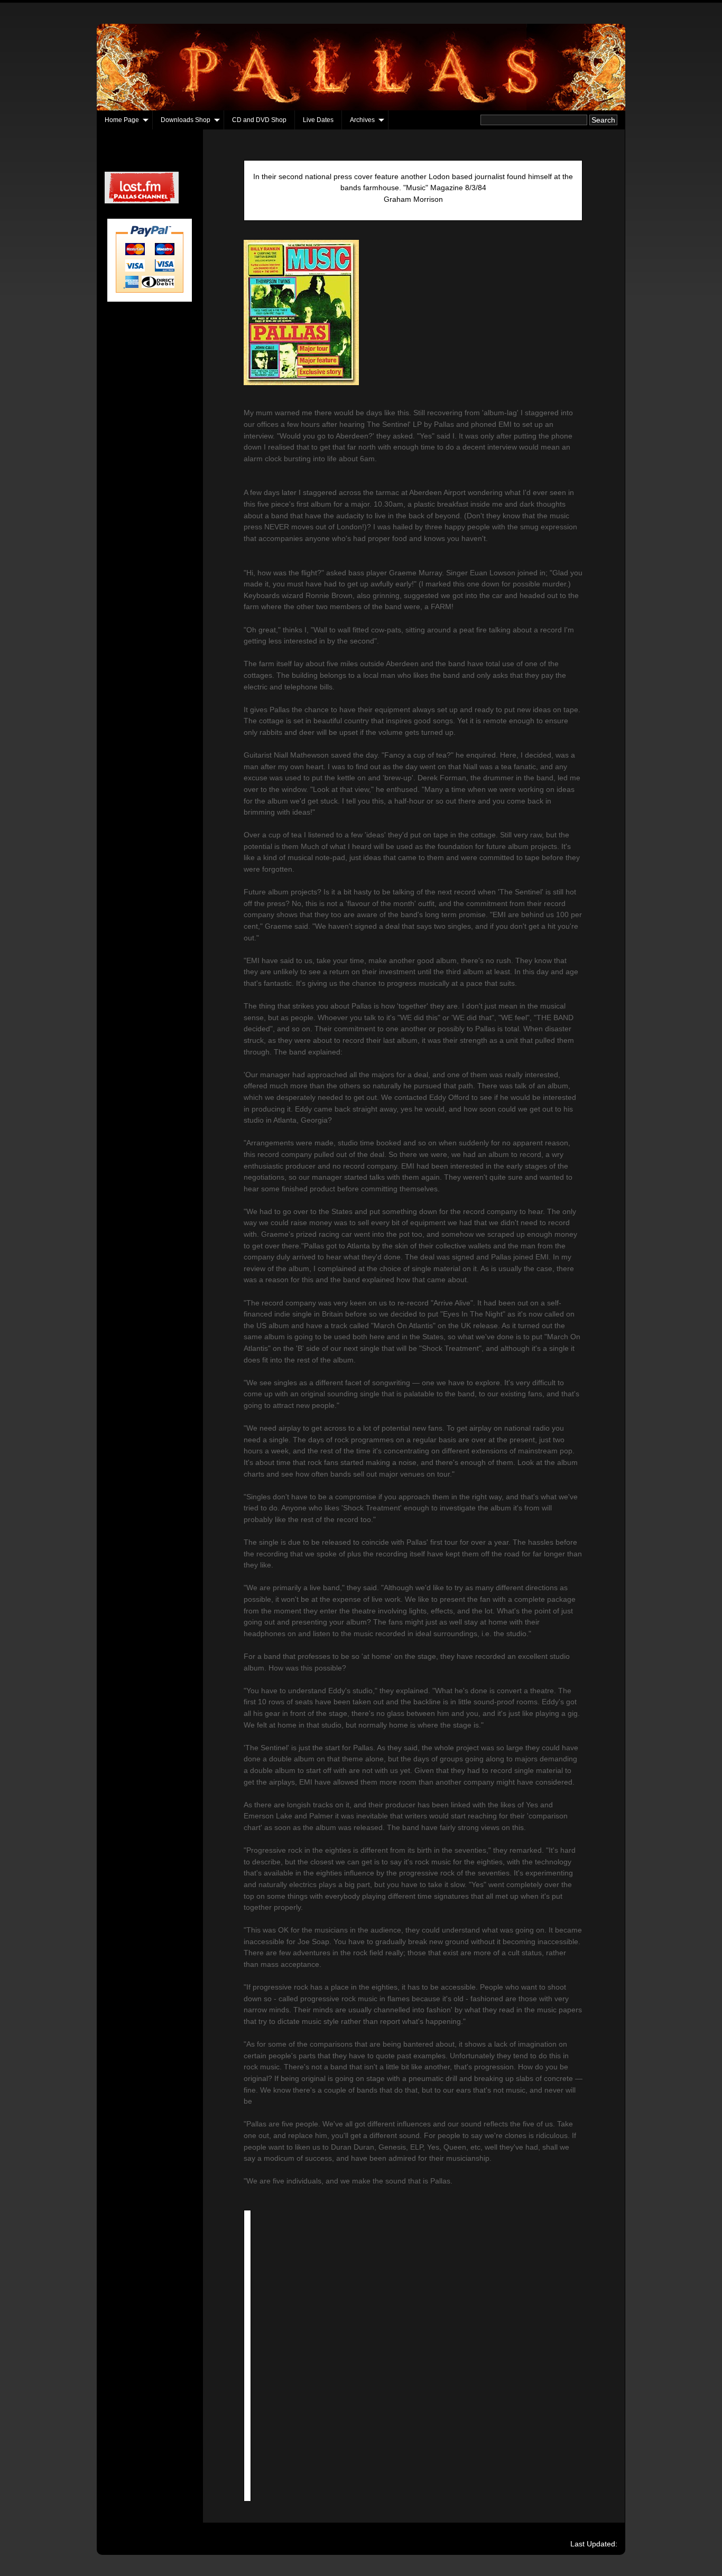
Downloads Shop (186, 120)
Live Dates (318, 120)
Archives (362, 120)
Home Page (122, 120)
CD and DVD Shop (259, 120)
